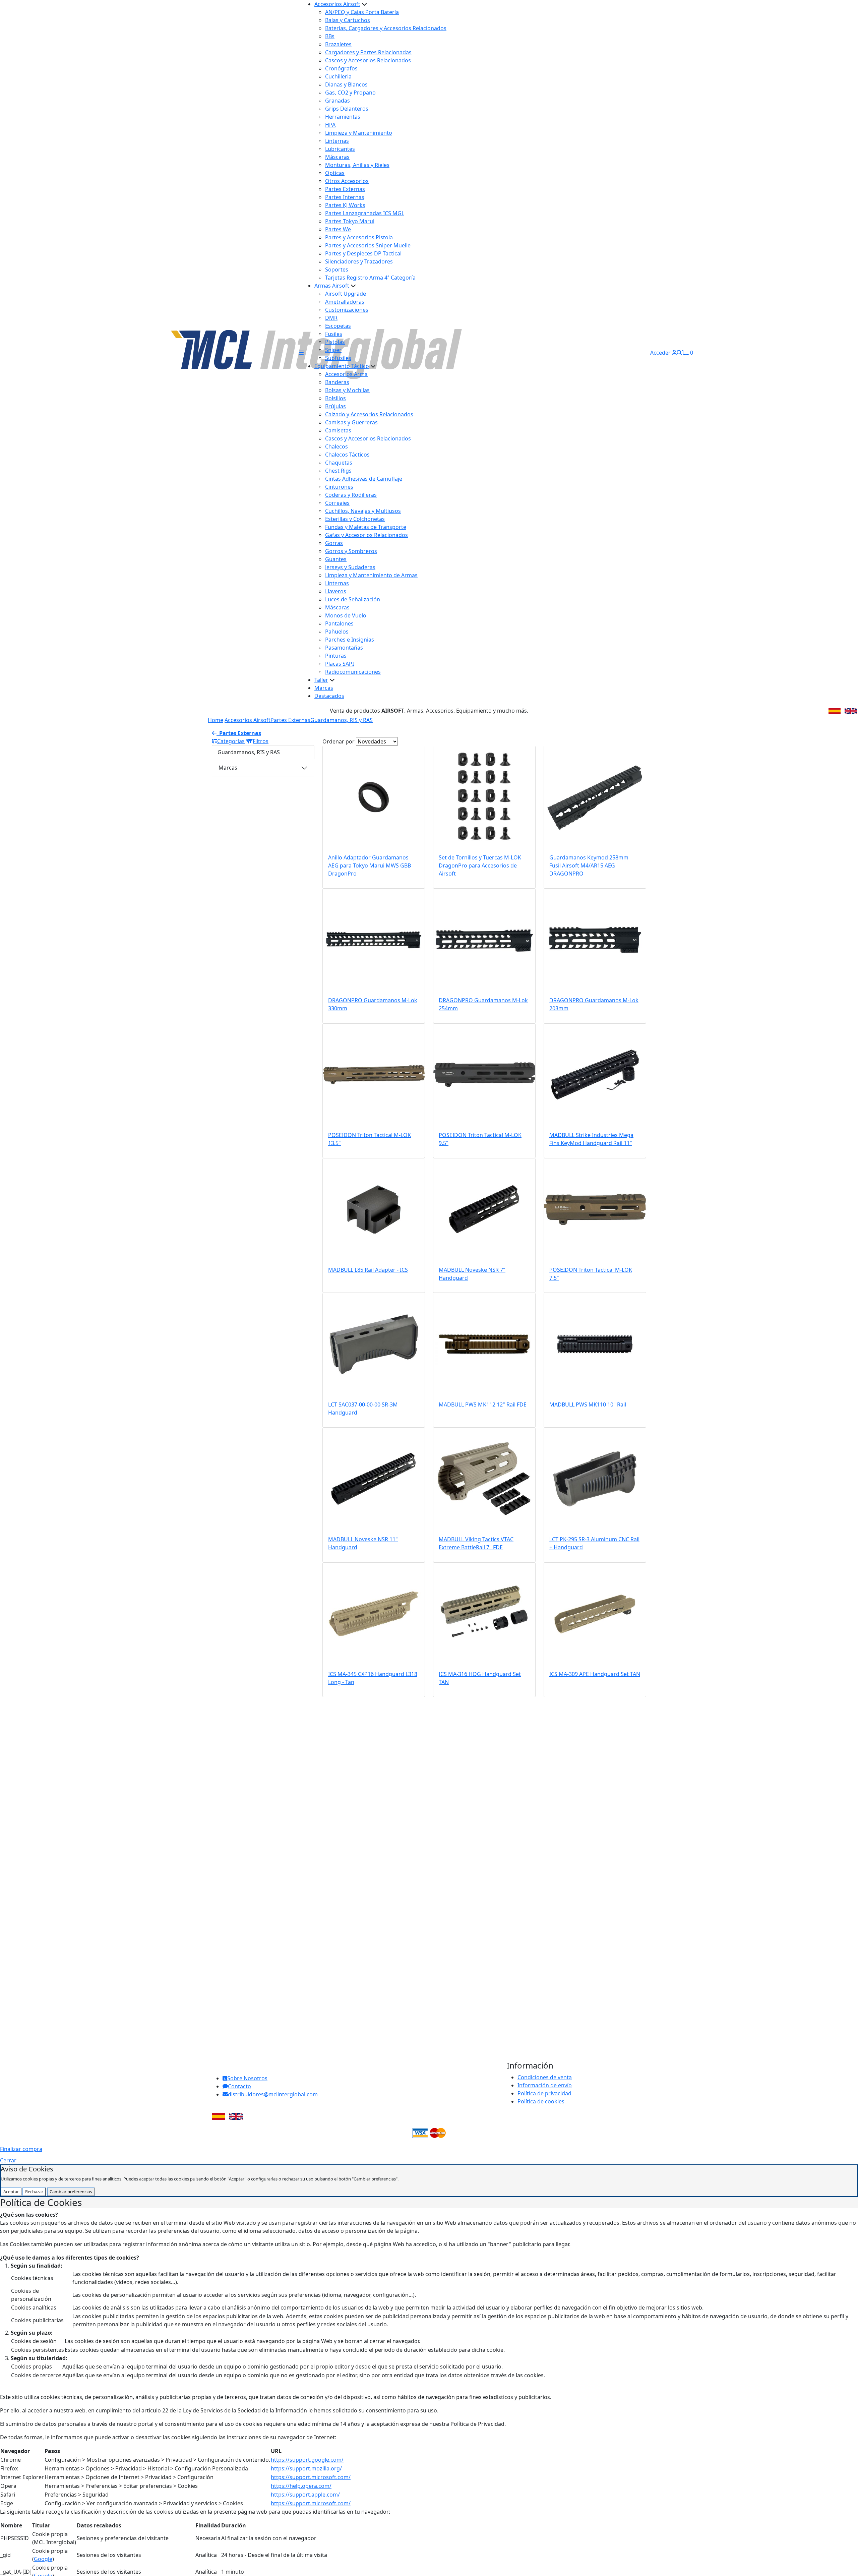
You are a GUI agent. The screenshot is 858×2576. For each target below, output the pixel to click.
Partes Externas (345, 189)
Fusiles (334, 334)
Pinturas (336, 656)
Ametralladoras (345, 302)
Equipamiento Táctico (342, 366)
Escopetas (338, 326)
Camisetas (338, 430)
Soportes (337, 269)
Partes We (338, 229)
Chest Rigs (338, 471)
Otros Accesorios (347, 181)
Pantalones (339, 623)
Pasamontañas (344, 648)
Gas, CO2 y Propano (350, 93)
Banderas (337, 382)
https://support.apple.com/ (305, 2495)
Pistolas (335, 342)
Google (43, 2559)
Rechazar (34, 2192)
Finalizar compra (21, 2149)
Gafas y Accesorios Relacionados (366, 535)
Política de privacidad (544, 2093)
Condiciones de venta (545, 2077)
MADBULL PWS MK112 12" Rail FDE (483, 1404)
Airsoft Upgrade (346, 294)
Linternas (337, 141)
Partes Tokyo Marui (350, 221)
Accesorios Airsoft (337, 4)
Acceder (661, 353)
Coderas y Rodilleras (351, 495)
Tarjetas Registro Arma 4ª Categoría (370, 278)
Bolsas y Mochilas (347, 390)
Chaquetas (339, 463)
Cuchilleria (338, 76)
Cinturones (339, 487)
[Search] (679, 353)
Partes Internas (345, 197)
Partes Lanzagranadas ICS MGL (365, 213)
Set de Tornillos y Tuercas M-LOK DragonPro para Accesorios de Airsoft (480, 865)
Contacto (239, 2086)
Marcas (324, 688)
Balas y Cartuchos (348, 20)
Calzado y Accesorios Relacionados (369, 414)
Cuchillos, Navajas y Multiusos (363, 511)
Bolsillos (335, 398)
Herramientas (343, 117)
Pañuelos (337, 632)
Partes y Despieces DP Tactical (363, 253)
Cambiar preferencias (71, 2192)
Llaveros (336, 591)
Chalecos (336, 446)
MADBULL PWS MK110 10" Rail (588, 1404)
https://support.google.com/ (307, 2460)
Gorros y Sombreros (351, 551)
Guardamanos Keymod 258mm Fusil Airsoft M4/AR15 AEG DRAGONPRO (589, 865)
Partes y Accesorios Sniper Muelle (368, 245)
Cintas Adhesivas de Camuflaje (364, 479)
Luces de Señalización (353, 599)
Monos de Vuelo (346, 615)
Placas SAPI (340, 664)
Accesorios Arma (346, 374)
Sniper (333, 350)
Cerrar (8, 2160)
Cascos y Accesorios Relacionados (368, 60)
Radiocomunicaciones (353, 672)
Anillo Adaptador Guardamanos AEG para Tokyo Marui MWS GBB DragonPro (370, 865)
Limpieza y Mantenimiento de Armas (371, 575)
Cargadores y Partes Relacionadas (368, 52)
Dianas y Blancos (346, 84)
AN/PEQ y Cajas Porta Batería (362, 12)
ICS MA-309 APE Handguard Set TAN (595, 1674)
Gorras (334, 543)
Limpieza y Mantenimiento (359, 133)
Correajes (337, 503)
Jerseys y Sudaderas (350, 567)
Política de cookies (541, 2101)
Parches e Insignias (350, 640)
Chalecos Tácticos (347, 455)
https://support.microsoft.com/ (311, 2477)
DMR (331, 318)
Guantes (336, 559)
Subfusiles (338, 358)
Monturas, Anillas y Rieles (357, 165)
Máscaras (337, 157)
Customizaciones (347, 310)
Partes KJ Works (345, 205)
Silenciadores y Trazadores (359, 261)
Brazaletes (338, 44)
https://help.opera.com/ (301, 2486)
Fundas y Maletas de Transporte (366, 527)
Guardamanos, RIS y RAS (342, 720)
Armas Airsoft (332, 286)
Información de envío (545, 2085)
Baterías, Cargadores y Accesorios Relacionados (386, 28)
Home (216, 720)
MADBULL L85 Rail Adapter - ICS (368, 1270)
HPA (330, 125)
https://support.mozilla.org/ (306, 2468)
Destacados (329, 696)
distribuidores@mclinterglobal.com (273, 2094)
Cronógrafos (341, 68)
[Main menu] (301, 353)
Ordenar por (339, 741)
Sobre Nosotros (247, 2078)
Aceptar (11, 2192)
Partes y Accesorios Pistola (359, 237)
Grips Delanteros (347, 109)
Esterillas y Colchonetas (355, 519)
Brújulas (335, 406)
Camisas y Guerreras (351, 422)
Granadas (338, 101)
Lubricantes (340, 149)
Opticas (335, 173)
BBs (330, 36)
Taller (321, 680)
